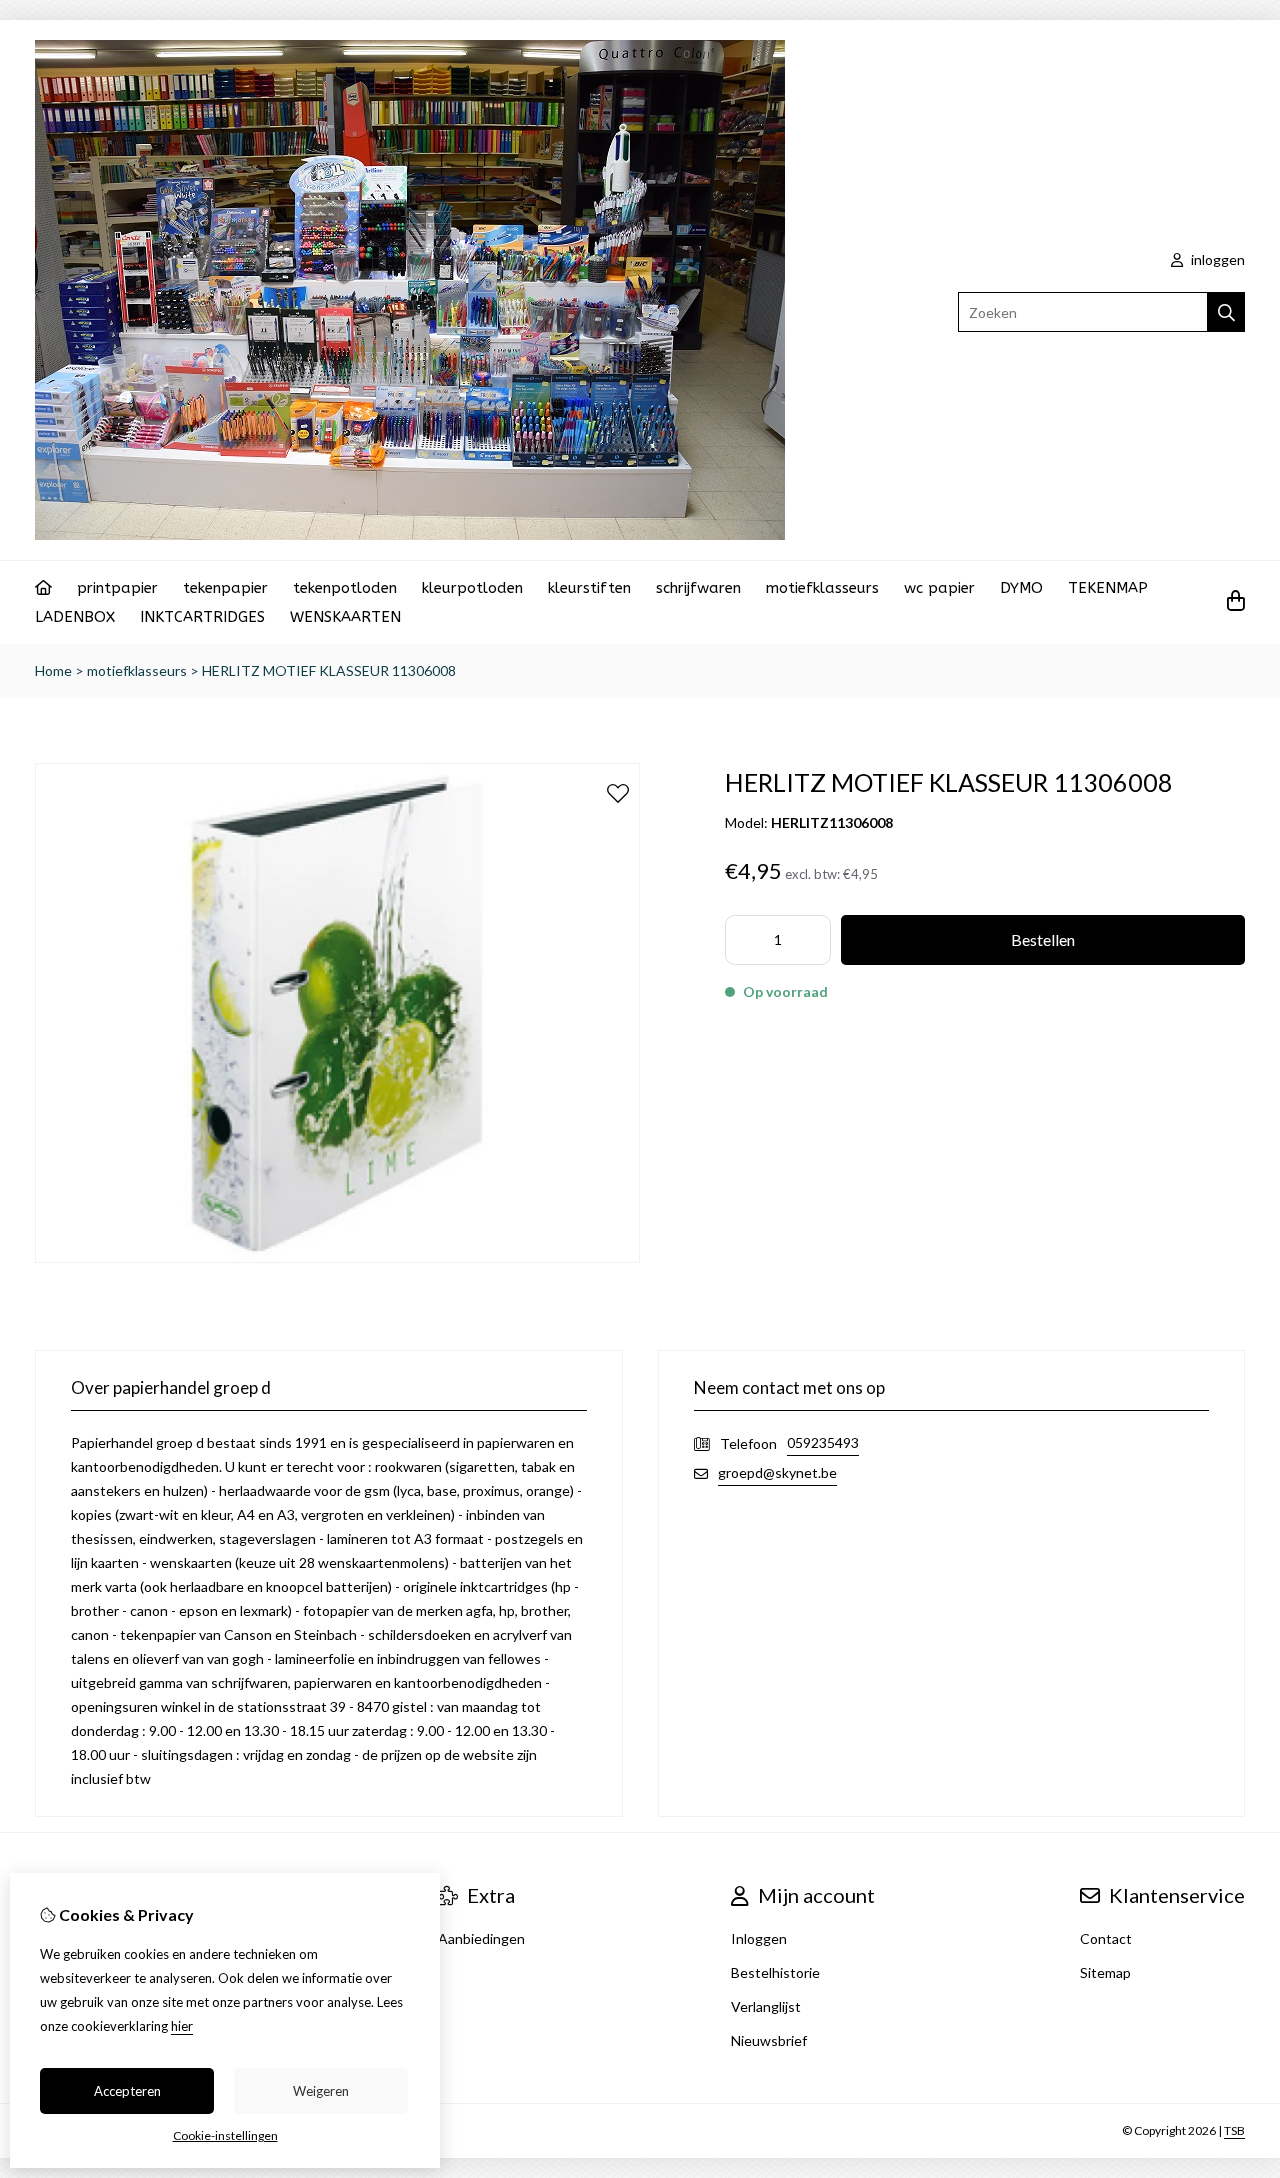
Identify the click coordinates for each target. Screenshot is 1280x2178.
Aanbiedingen (481, 1938)
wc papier (939, 588)
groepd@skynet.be (777, 1472)
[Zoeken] (1226, 312)
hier (182, 2026)
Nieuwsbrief (769, 2040)
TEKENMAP (1108, 588)
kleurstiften (589, 588)
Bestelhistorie (775, 1972)
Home (53, 670)
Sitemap (1105, 1972)
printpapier (117, 588)
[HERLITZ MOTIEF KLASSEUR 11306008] (337, 1257)
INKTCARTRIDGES (202, 617)
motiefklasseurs (822, 588)
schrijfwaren (698, 588)
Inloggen (759, 1938)
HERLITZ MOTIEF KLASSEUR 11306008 (329, 670)
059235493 (823, 1442)
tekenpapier (225, 588)
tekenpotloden (345, 588)
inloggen (1216, 259)
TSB (1234, 2130)
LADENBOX (75, 617)
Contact (1106, 1938)
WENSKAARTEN (345, 617)
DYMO (1021, 588)
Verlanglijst (766, 2006)
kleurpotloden (472, 588)
